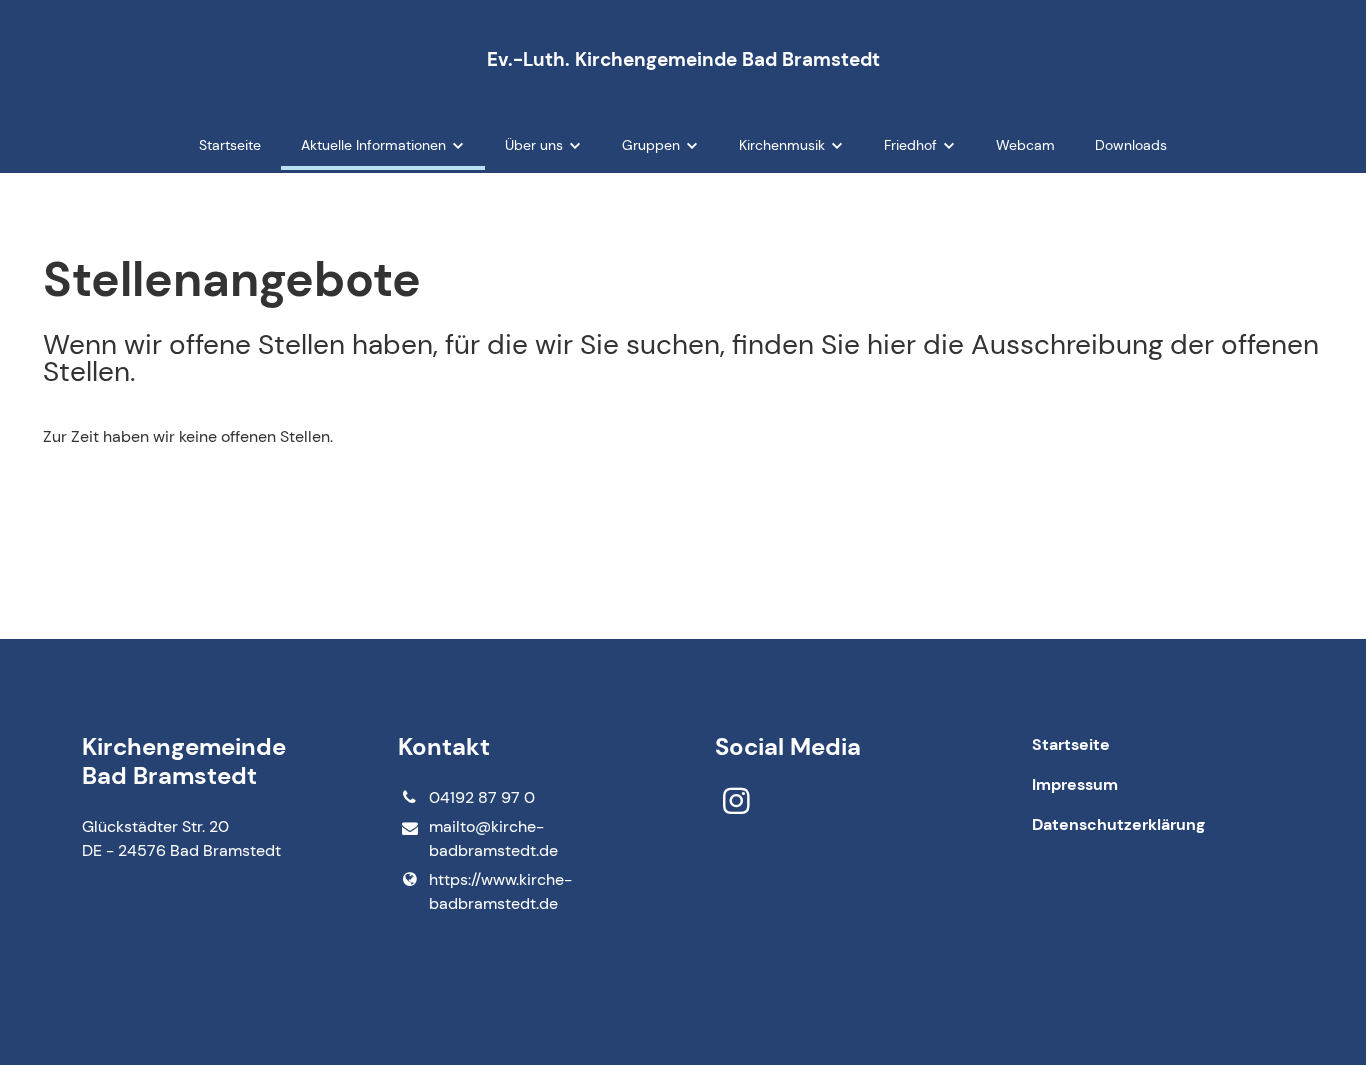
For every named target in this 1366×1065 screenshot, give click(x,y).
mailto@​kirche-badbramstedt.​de (493, 838)
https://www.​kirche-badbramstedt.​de (500, 891)
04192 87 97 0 (482, 797)
